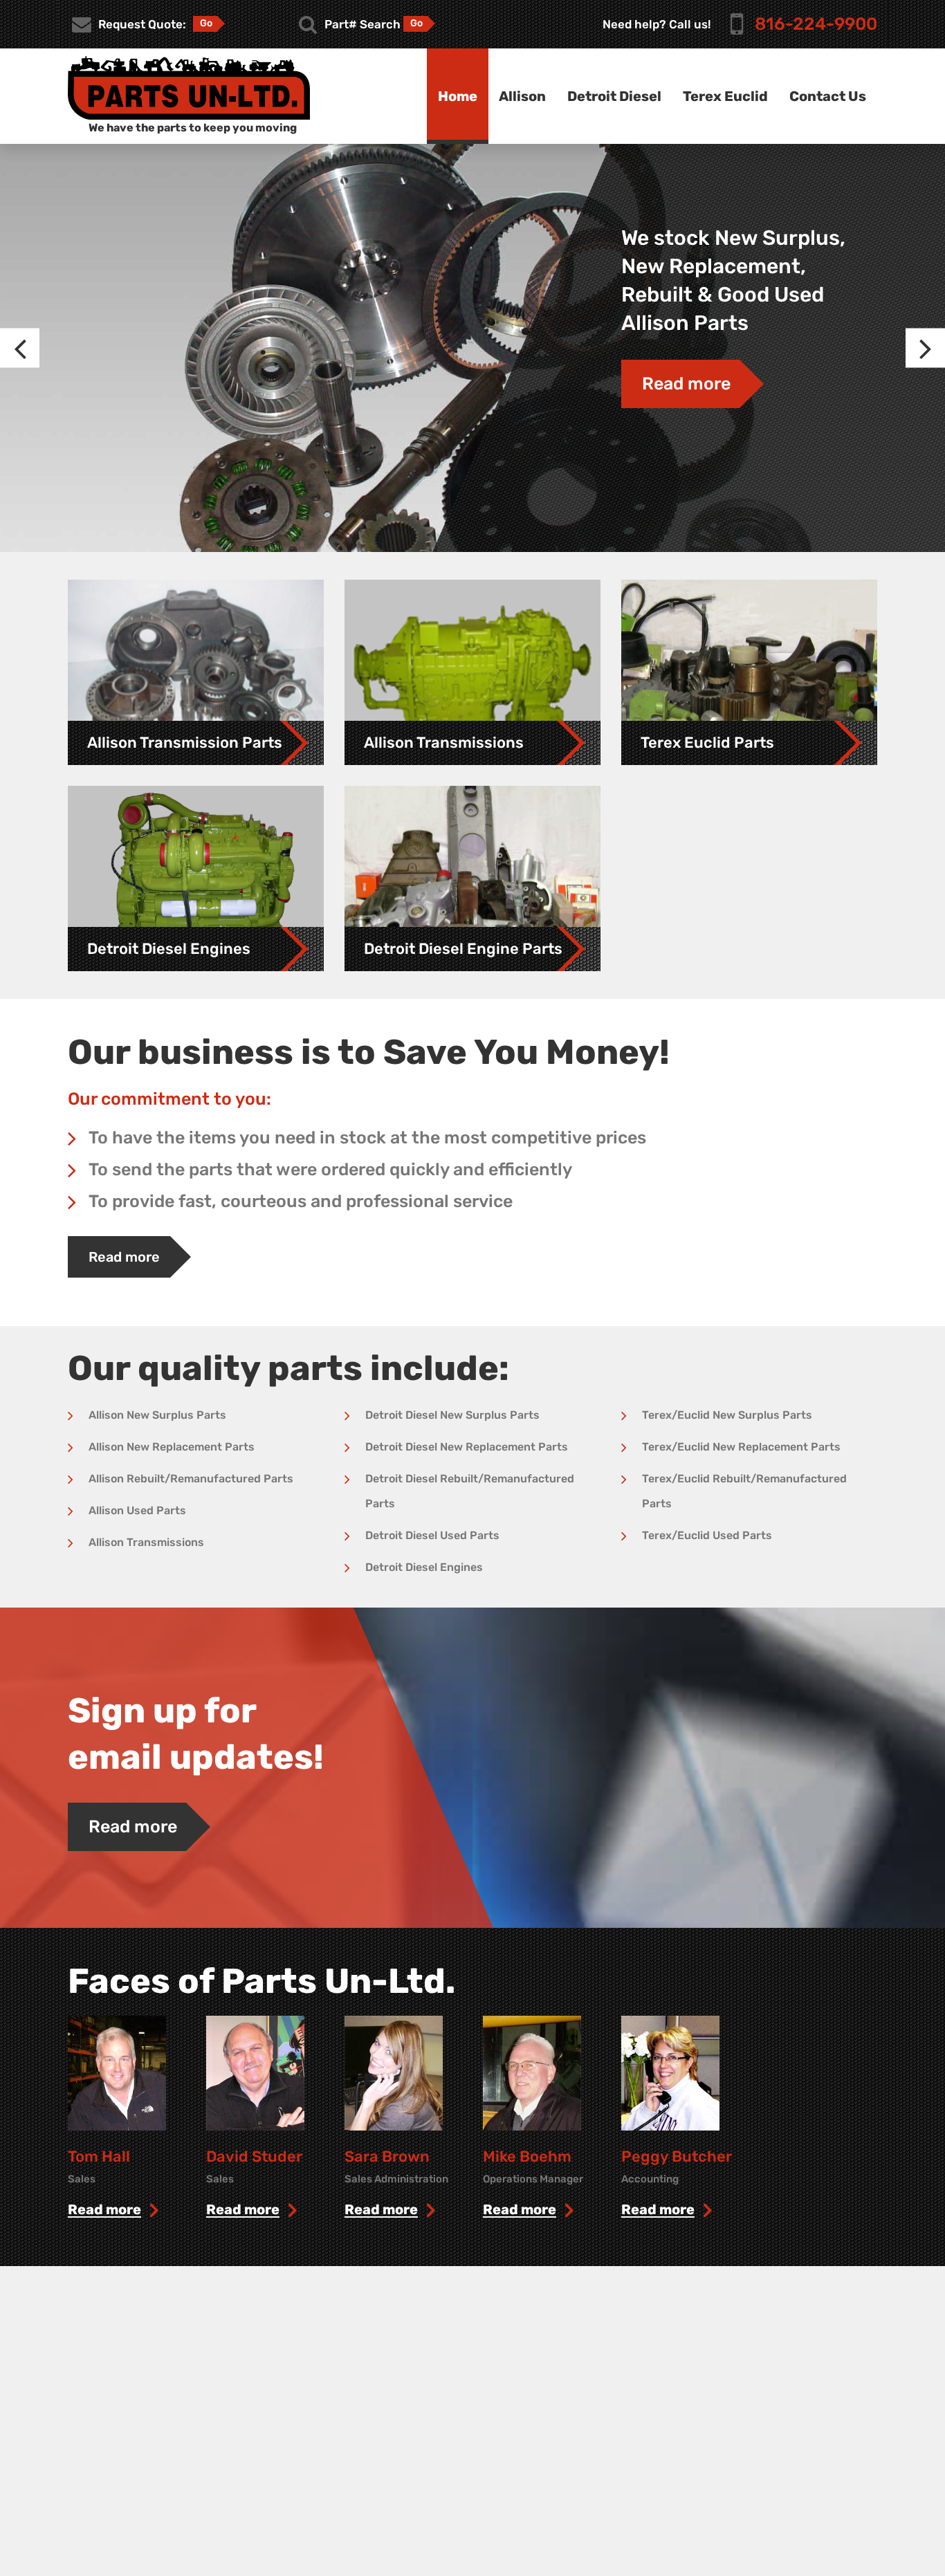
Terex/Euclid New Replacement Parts (741, 1447)
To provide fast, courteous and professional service (301, 1201)
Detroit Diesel (614, 96)
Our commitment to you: (169, 1099)
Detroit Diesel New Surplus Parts (452, 1415)
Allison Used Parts (137, 1510)
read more (104, 2210)
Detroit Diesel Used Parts (432, 1535)
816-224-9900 (816, 24)
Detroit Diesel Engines (424, 1567)
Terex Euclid (725, 96)
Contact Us (828, 96)
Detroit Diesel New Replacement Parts (467, 1447)
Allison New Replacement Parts (172, 1447)
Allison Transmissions (146, 1542)
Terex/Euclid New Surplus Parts (727, 1415)
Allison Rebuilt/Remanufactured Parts (191, 1479)
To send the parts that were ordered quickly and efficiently (330, 1169)
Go (206, 23)
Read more (686, 384)
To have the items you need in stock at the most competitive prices (367, 1138)
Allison (522, 96)
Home (458, 96)
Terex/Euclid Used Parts (707, 1535)
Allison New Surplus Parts (157, 1415)
